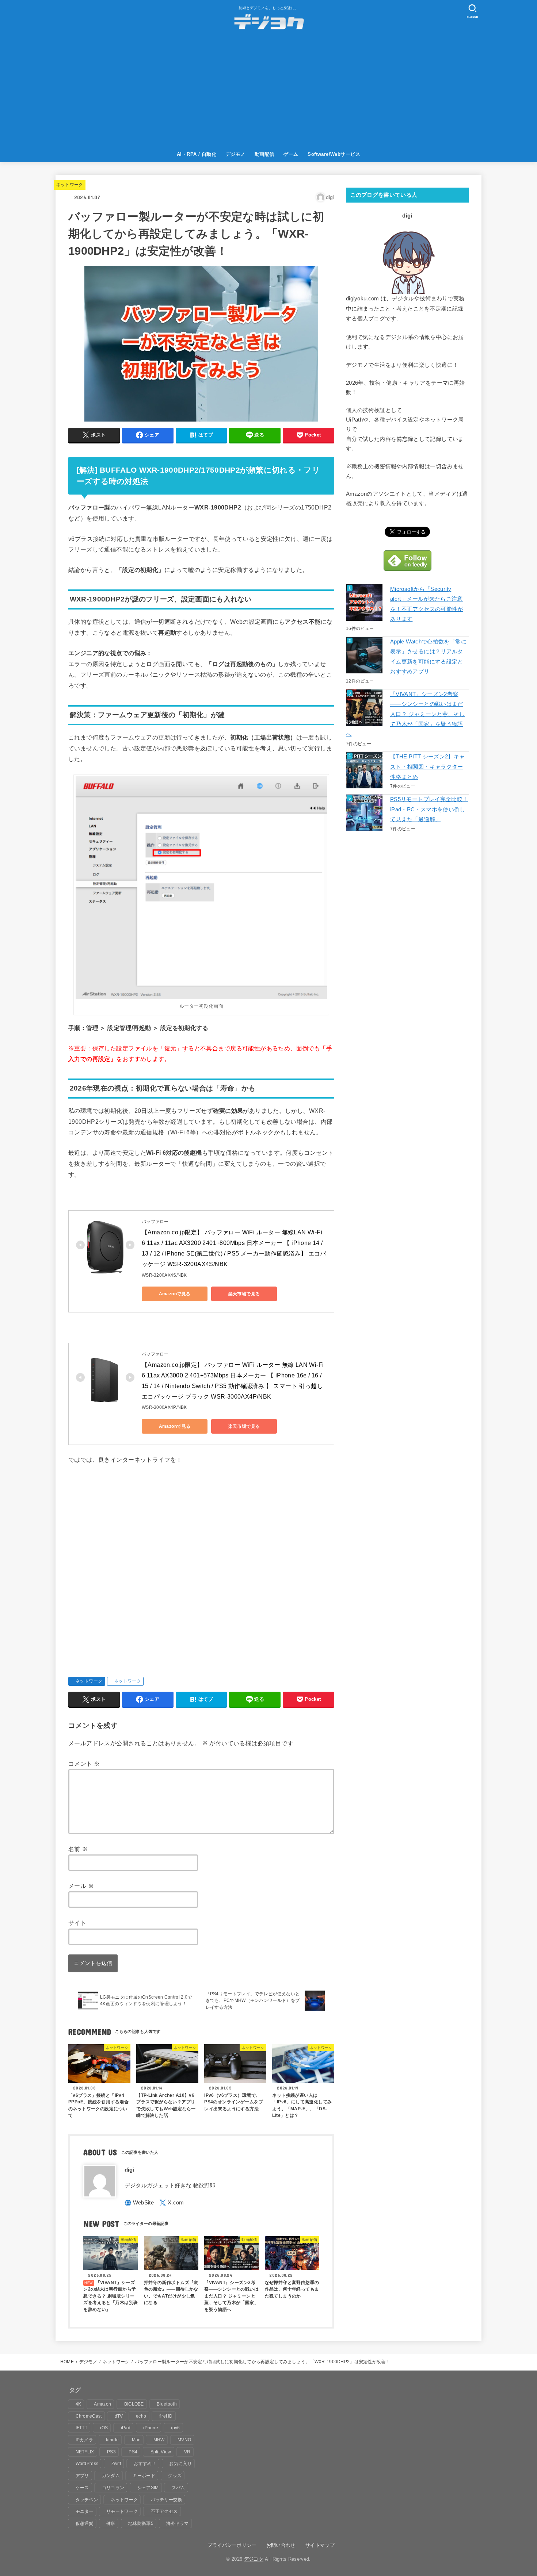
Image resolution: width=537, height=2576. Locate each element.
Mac (136, 2440)
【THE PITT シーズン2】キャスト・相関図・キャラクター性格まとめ (428, 767)
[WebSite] (139, 2203)
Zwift (116, 2464)
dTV (119, 2416)
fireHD (166, 2416)
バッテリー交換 (167, 2500)
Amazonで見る (175, 1294)
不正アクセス (164, 2511)
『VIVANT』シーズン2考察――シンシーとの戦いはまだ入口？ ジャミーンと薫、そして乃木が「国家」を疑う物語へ (405, 714)
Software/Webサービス (334, 154)
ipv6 (175, 2428)
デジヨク (254, 2559)
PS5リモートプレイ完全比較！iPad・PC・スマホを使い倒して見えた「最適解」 (429, 809)
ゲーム (291, 154)
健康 (111, 2523)
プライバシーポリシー (232, 2545)
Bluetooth (167, 2404)
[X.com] (172, 2203)
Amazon (102, 2404)
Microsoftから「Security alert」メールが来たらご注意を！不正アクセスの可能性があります (427, 604)
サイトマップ (320, 2545)
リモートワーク (122, 2511)
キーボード (144, 2476)
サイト (77, 1923)
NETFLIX (85, 2452)
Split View (161, 2452)
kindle (112, 2440)
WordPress (87, 2464)
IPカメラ (85, 2440)
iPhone (151, 2428)
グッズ (175, 2476)
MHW (159, 2440)
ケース (82, 2488)
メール (81, 1886)
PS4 (133, 2452)
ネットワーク (70, 185)
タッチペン (87, 2500)
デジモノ (236, 154)
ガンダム (111, 2476)
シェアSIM (148, 2488)
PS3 (111, 2452)
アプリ (82, 2476)
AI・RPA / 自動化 (197, 154)
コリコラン (113, 2488)
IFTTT (82, 2428)
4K (79, 2404)
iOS (104, 2428)
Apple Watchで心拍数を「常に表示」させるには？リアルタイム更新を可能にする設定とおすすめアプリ (428, 657)
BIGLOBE (134, 2404)
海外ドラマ (178, 2523)
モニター (85, 2511)
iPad (126, 2428)
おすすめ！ (145, 2464)
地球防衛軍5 (141, 2523)
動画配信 (264, 154)
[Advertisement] (268, 92)
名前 (78, 1849)
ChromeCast (89, 2416)
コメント (84, 1764)
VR (187, 2452)
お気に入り (180, 2464)
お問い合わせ (281, 2545)
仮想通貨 (85, 2523)
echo (141, 2416)
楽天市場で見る (244, 1294)
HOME (67, 2362)
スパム (178, 2488)
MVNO (184, 2440)
